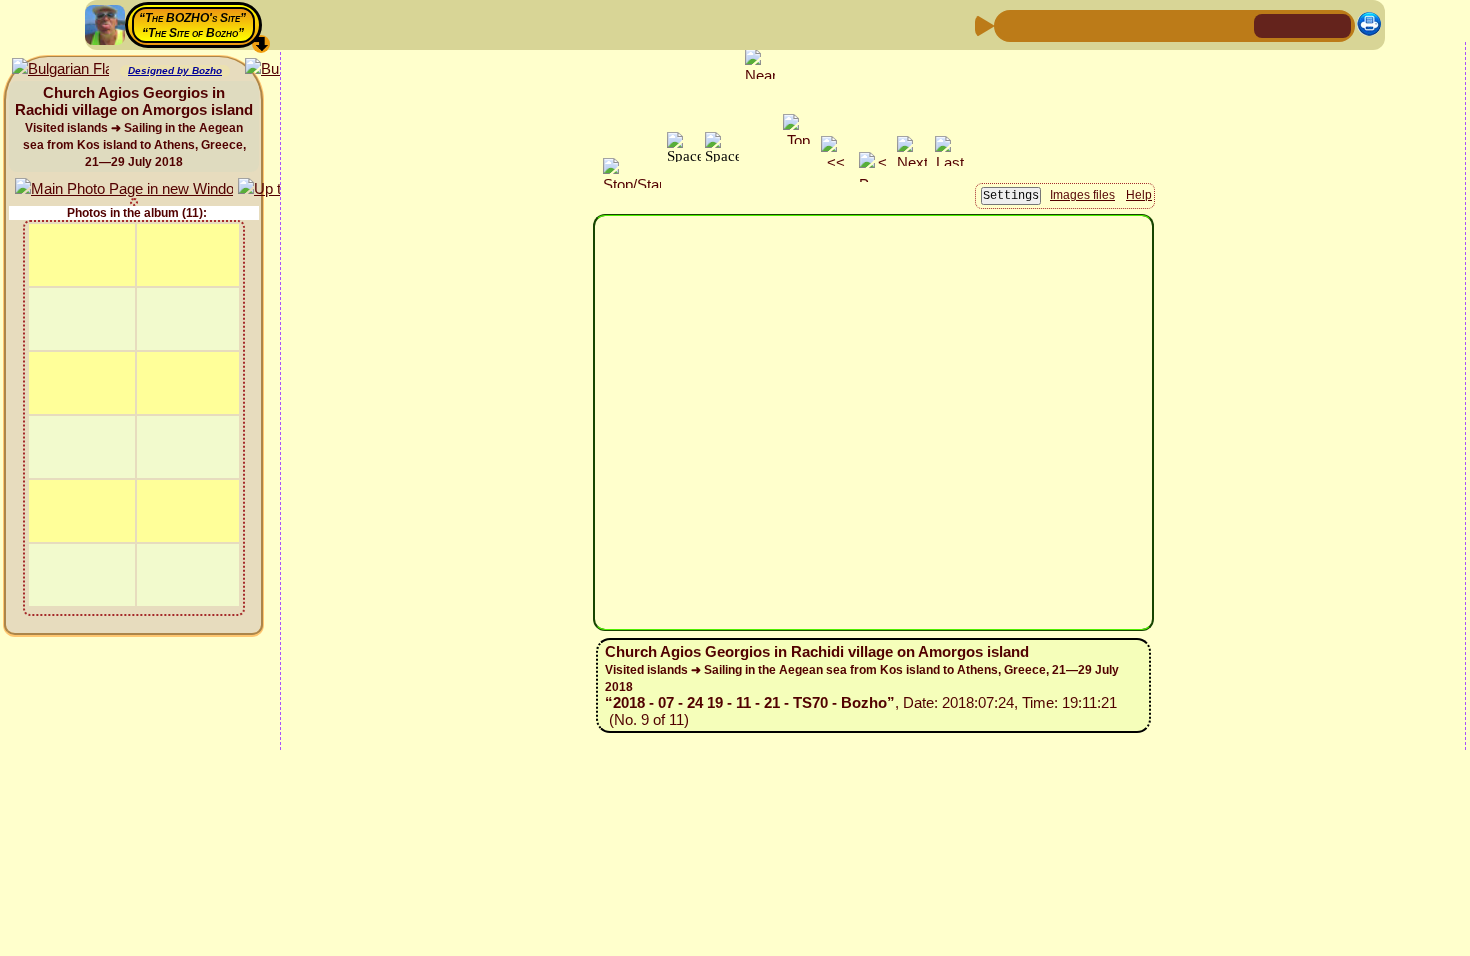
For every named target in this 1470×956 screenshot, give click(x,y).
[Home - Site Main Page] (1271, 24)
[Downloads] (1204, 24)
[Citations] (1108, 24)
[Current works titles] (1140, 24)
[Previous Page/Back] (1012, 24)
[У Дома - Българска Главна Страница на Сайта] (1335, 24)
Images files (1082, 195)
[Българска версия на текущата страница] (60, 69)
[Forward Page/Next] (1044, 24)
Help (1139, 195)
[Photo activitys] (1172, 24)
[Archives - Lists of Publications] (1076, 24)
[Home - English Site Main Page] (1303, 24)
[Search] (1236, 24)
